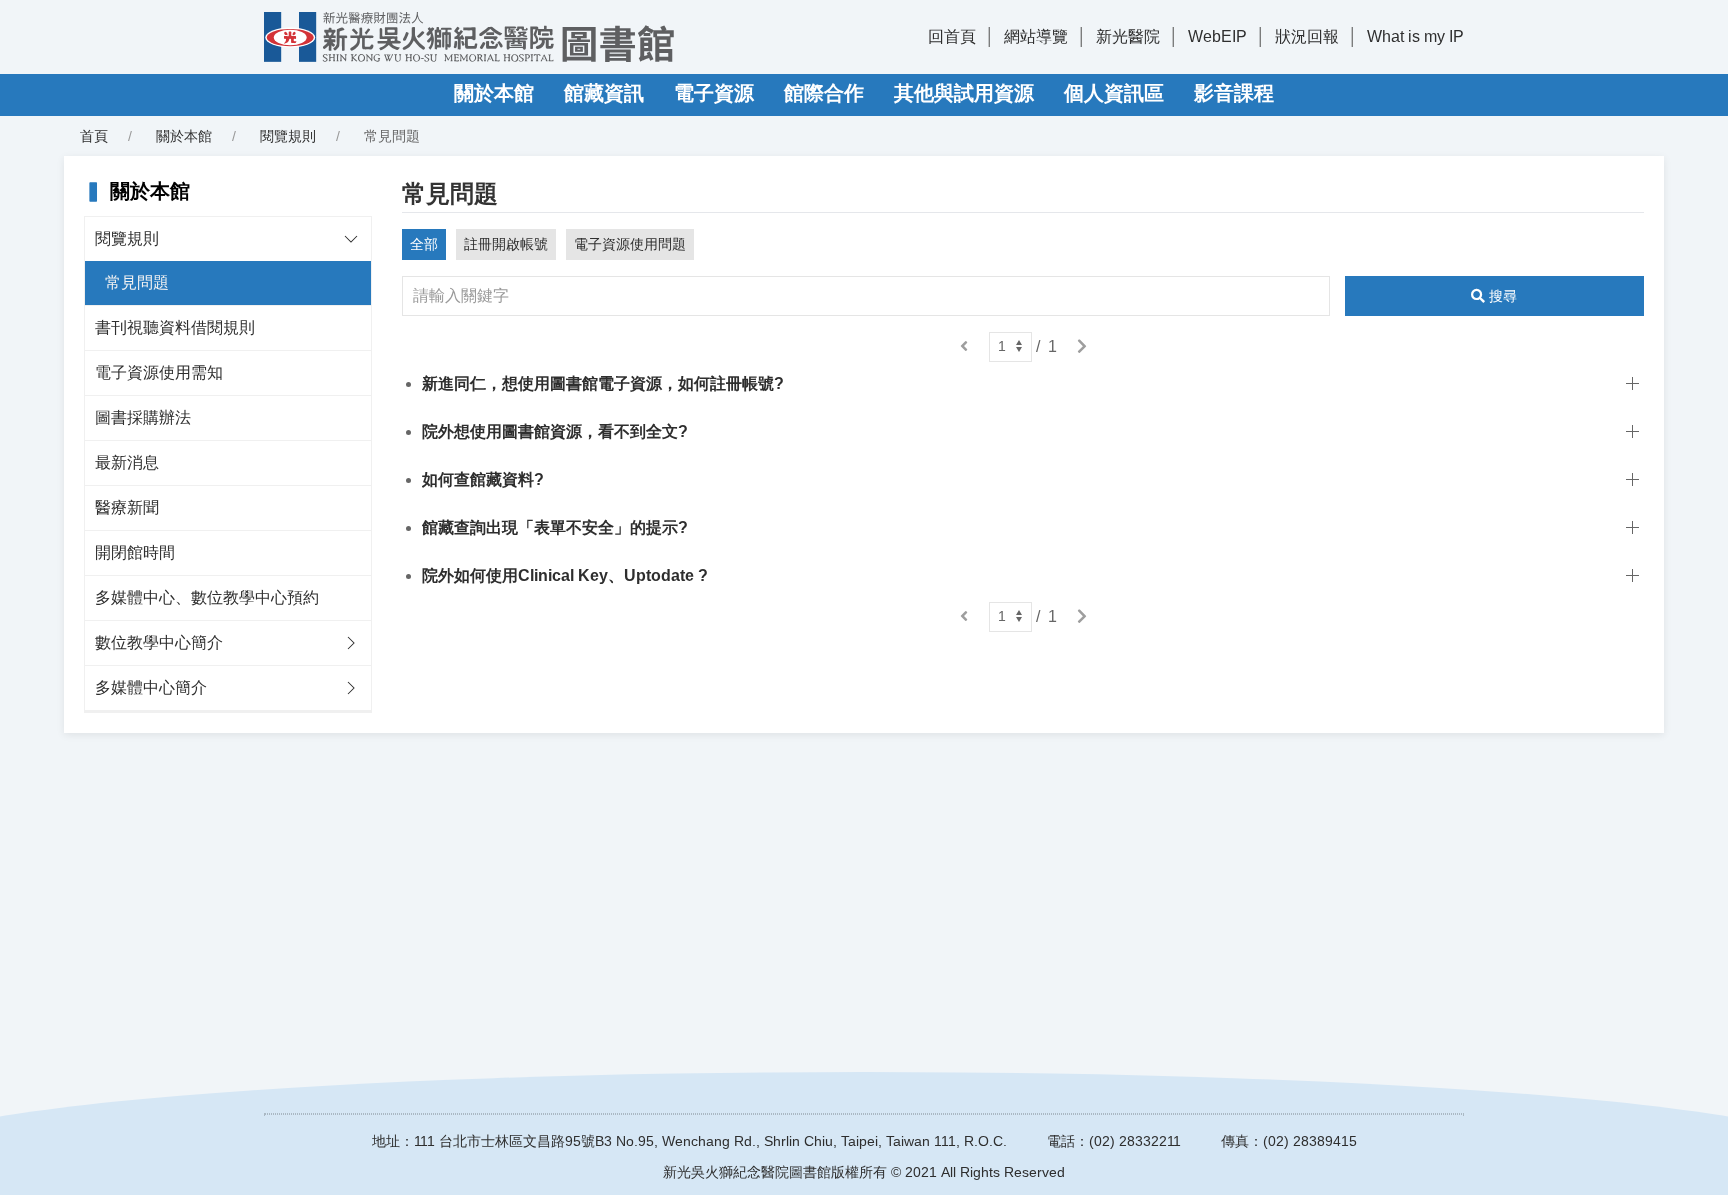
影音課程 (1234, 93)
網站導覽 (1036, 36)
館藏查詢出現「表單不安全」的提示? (555, 527)
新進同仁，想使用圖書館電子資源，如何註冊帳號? (603, 383)
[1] (1010, 347)
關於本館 (494, 93)
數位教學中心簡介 (159, 642)
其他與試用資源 (964, 93)
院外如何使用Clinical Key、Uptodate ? (565, 575)
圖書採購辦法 (143, 417)
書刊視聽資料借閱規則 (175, 327)
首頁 (94, 136)
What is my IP (1415, 36)
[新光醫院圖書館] (469, 37)
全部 (424, 244)
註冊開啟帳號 (506, 244)
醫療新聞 (127, 507)
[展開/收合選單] (351, 239)
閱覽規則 (288, 136)
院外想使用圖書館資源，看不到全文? (555, 431)
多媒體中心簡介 (151, 687)
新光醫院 (1128, 36)
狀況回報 (1307, 36)
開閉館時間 (135, 552)
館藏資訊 (604, 93)
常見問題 (137, 282)
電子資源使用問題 (630, 244)
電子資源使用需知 (159, 372)
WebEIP (1217, 36)
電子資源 (714, 93)
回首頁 (952, 36)
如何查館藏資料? (483, 479)
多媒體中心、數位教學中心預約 (207, 597)
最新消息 (127, 462)
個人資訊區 (1114, 93)
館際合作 (824, 93)
